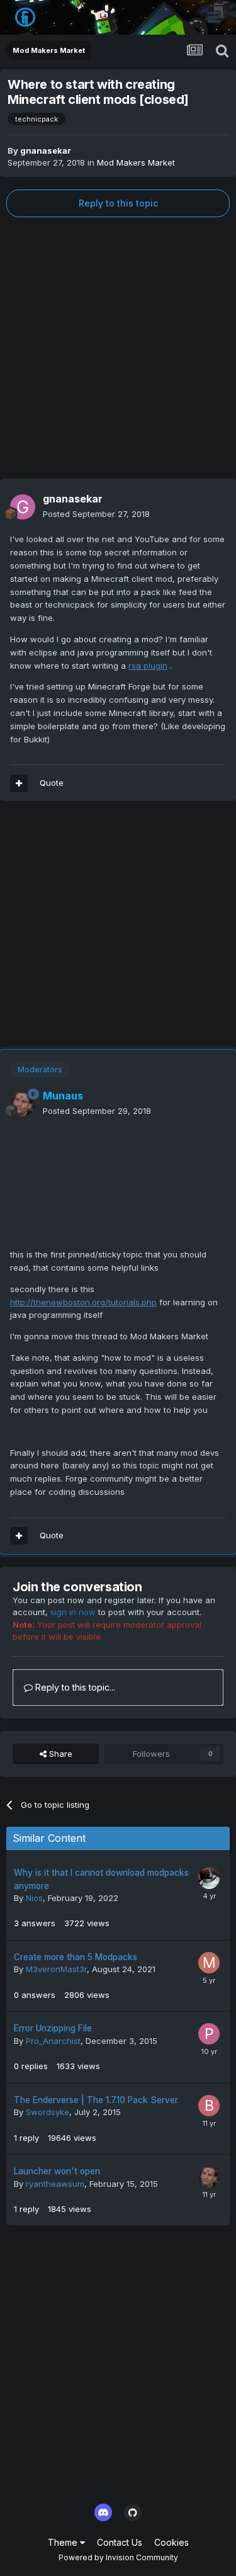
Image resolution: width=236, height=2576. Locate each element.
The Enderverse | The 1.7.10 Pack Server (96, 2100)
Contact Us (120, 2542)
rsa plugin (148, 666)
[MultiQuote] (19, 783)
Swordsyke (48, 2112)
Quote (52, 783)
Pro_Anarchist (53, 2041)
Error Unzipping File (53, 2028)
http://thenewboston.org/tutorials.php (83, 1302)
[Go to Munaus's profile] (23, 1104)
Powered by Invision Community (118, 2557)
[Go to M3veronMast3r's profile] (209, 1963)
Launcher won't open (57, 2171)
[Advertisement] (118, 348)
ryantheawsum (55, 2184)
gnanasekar (46, 150)
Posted (96, 514)
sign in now (73, 1612)
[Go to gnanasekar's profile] (23, 507)
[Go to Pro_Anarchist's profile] (209, 2034)
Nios (34, 1898)
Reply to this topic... (74, 1687)
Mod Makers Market (136, 162)
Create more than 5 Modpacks (76, 1957)
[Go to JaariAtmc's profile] (209, 1878)
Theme (64, 2542)
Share (59, 1754)
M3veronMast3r (56, 1969)
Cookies (171, 2542)
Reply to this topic (118, 203)
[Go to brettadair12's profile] (209, 2106)
